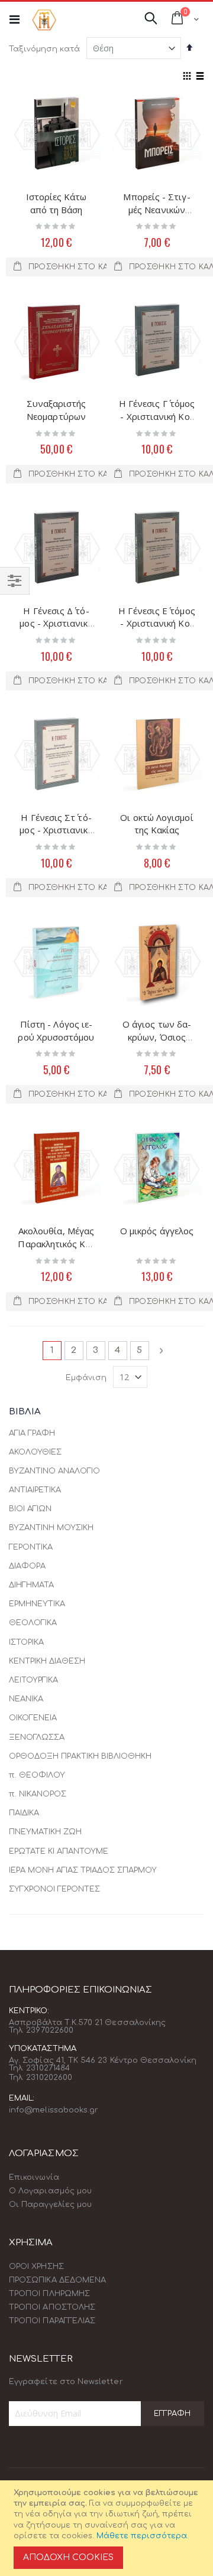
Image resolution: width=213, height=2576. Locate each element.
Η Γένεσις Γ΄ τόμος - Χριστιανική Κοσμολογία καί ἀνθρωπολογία (157, 423)
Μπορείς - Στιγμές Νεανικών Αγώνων (156, 209)
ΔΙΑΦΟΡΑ (27, 1566)
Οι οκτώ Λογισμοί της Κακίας (156, 824)
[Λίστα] (200, 77)
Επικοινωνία (34, 2177)
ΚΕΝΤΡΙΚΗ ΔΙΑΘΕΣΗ (47, 1661)
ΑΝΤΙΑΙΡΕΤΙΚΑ (35, 1490)
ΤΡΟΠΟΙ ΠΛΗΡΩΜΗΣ (49, 2294)
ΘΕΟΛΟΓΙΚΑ (33, 1623)
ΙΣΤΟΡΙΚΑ (26, 1642)
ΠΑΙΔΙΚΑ (24, 1813)
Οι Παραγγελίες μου (50, 2205)
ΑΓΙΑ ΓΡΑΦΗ (32, 1433)
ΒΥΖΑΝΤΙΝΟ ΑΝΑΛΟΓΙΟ (54, 1471)
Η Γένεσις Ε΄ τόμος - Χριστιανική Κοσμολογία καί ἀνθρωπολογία (156, 630)
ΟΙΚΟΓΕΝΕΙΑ (33, 1718)
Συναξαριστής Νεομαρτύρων (57, 410)
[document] (108, 2528)
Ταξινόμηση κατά (44, 49)
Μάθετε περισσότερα (142, 2536)
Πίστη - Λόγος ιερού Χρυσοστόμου (56, 1031)
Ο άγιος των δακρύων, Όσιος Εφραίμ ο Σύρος (157, 1037)
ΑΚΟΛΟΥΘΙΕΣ (35, 1452)
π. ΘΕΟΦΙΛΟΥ (37, 1775)
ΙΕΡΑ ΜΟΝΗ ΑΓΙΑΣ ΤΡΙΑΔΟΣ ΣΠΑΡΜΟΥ (83, 1870)
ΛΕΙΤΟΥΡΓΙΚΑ (33, 1680)
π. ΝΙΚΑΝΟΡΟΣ (38, 1794)
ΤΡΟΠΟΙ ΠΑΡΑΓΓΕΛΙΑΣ (52, 2321)
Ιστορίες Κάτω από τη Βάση (57, 203)
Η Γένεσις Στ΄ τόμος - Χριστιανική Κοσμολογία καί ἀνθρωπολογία (56, 837)
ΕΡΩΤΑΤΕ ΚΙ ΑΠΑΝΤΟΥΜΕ (59, 1851)
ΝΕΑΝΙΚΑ (26, 1699)
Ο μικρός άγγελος (157, 1231)
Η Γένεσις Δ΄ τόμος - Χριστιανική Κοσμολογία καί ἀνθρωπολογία (56, 630)
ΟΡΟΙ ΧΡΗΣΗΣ (36, 2267)
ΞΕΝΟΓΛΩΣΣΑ (37, 1737)
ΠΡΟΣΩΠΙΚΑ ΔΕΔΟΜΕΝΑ (57, 2280)
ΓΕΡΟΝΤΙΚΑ (31, 1547)
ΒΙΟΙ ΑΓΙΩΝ (30, 1509)
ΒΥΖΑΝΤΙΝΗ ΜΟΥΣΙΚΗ (51, 1528)
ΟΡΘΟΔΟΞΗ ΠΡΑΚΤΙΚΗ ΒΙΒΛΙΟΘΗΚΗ (80, 1756)
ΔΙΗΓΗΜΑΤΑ (31, 1585)
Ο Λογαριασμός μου (50, 2191)
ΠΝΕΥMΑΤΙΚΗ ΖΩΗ (45, 1832)
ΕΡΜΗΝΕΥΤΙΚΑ (37, 1604)
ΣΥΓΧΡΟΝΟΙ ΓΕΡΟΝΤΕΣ (54, 1889)
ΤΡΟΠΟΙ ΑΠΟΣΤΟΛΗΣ (52, 2307)
